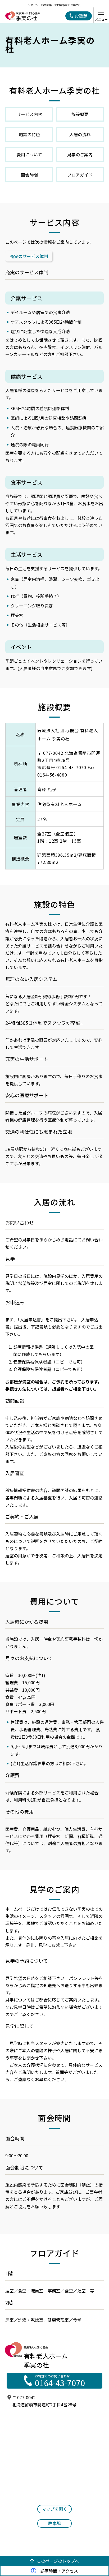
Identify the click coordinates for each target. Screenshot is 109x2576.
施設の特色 (29, 134)
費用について (29, 155)
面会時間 (29, 175)
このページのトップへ (58, 2561)
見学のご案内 (80, 155)
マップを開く (54, 2509)
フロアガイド (80, 175)
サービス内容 (29, 114)
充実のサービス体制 (29, 256)
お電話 (81, 16)
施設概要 (80, 114)
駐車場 (54, 2523)
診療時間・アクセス (59, 2571)
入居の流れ (80, 134)
